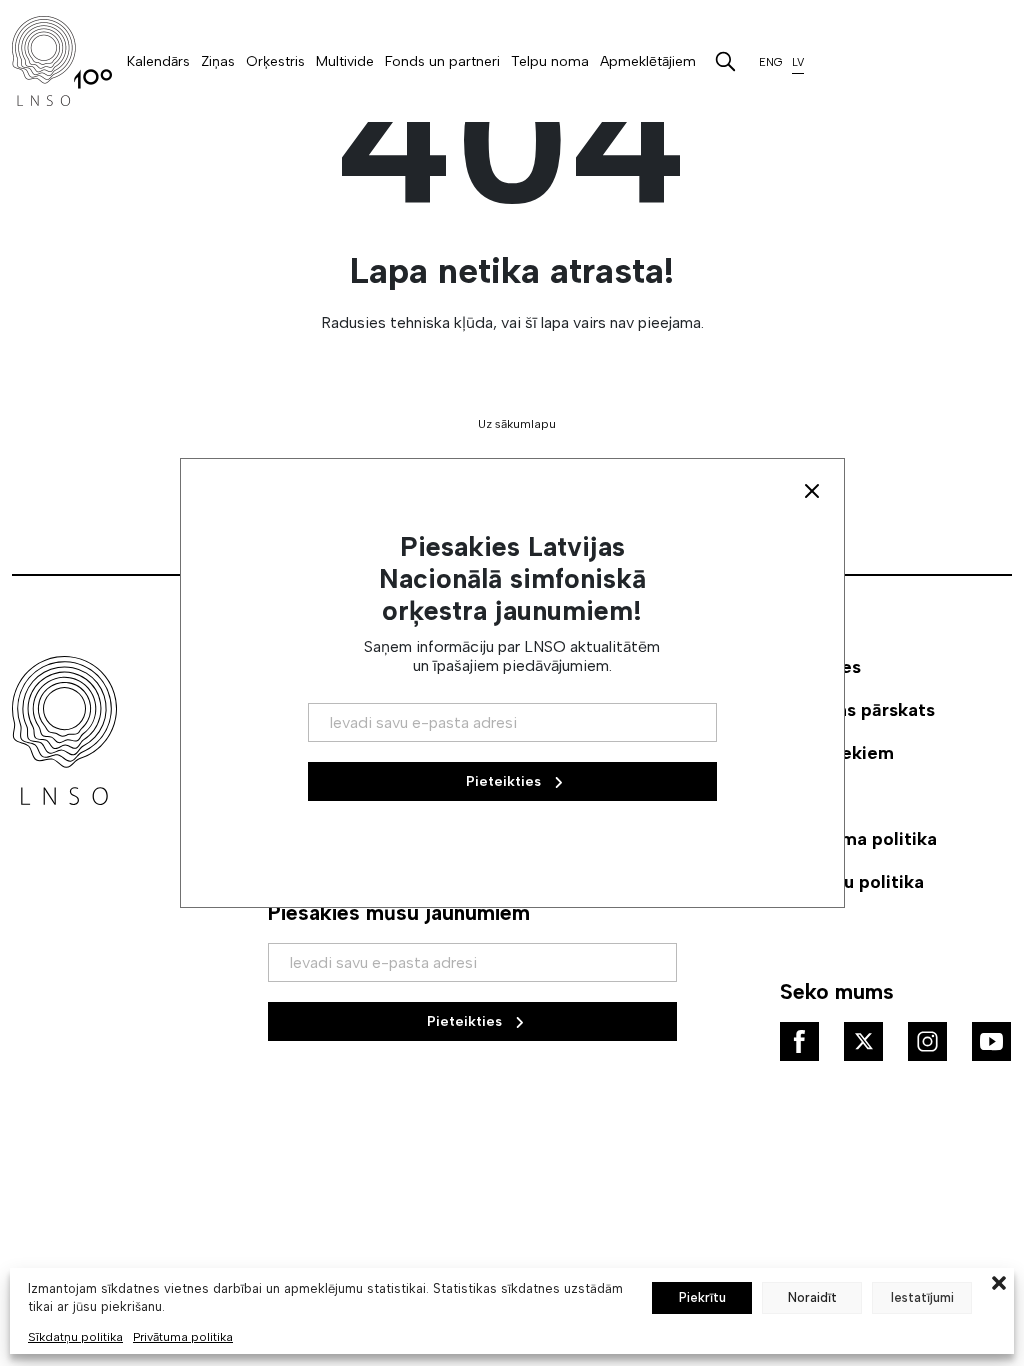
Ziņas (218, 61)
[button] (999, 1281)
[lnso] (62, 61)
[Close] (812, 491)
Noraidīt (812, 1297)
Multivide (345, 61)
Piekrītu (702, 1297)
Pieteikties (466, 1021)
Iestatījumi (922, 1297)
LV (798, 62)
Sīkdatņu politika (75, 1337)
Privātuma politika (183, 1337)
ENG (771, 62)
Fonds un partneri (442, 61)
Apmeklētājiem (648, 61)
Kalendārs (158, 61)
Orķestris (275, 61)
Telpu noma (550, 61)
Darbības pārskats (857, 710)
